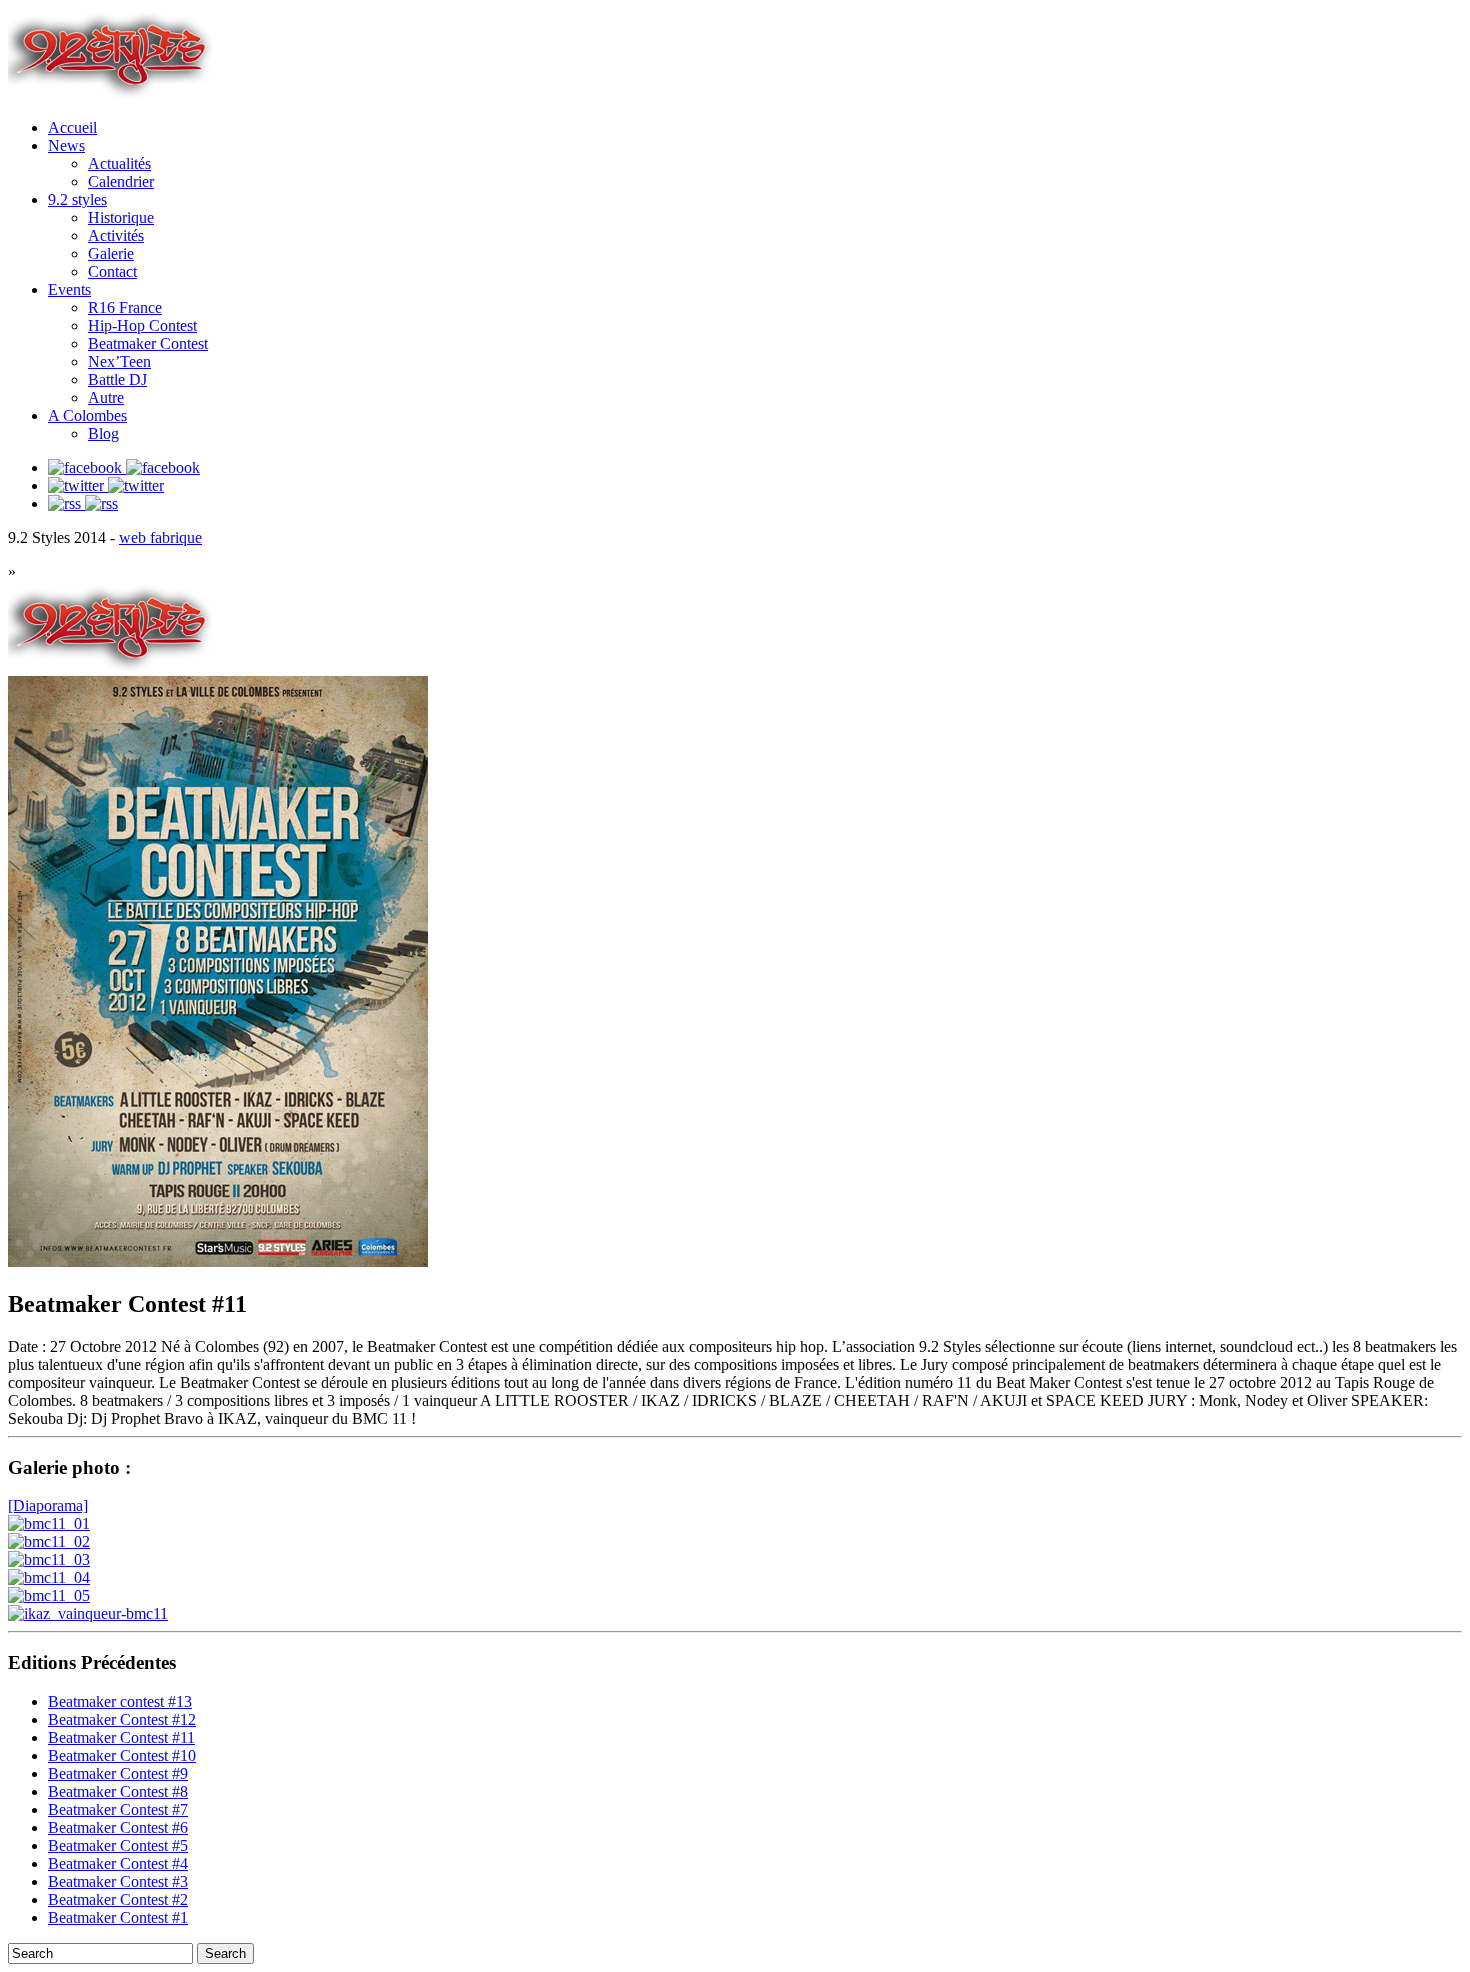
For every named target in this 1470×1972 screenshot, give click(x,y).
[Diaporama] (48, 1505)
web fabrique (160, 537)
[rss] (83, 503)
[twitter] (106, 485)
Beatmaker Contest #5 (118, 1845)
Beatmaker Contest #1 (118, 1917)
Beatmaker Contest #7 (118, 1809)
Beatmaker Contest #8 (118, 1791)
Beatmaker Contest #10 (122, 1755)
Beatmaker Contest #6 (118, 1827)
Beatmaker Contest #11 (121, 1737)
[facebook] (124, 467)
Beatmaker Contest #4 (118, 1863)
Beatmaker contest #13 (120, 1701)
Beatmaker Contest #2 (118, 1899)
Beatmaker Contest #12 (122, 1719)
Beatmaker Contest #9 (118, 1773)
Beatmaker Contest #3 (118, 1881)
